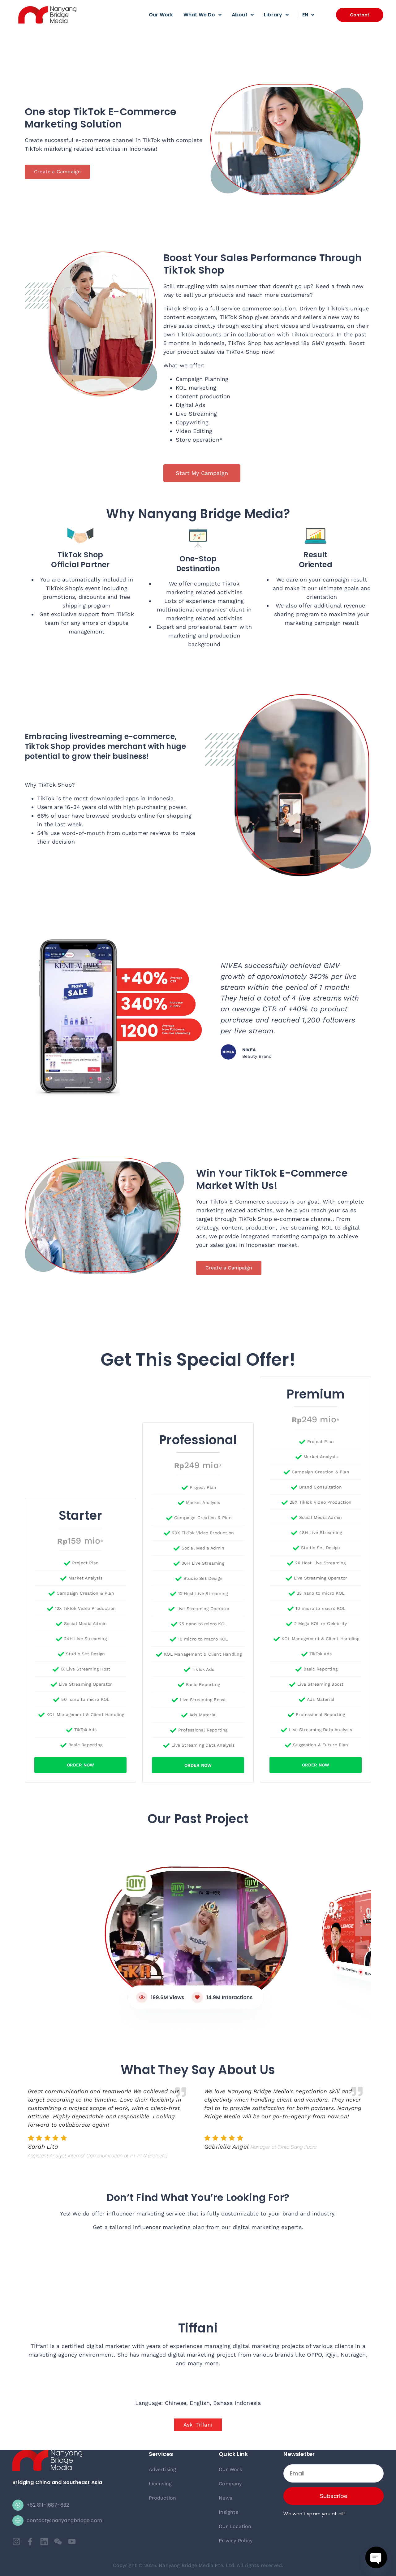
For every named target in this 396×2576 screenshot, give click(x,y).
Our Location (235, 2526)
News (225, 2498)
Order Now (81, 1765)
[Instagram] (16, 2541)
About (240, 15)
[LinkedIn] (44, 2541)
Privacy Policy (236, 2541)
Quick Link (233, 2454)
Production (163, 2498)
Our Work (161, 15)
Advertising (163, 2469)
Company (230, 2484)
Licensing (160, 2484)
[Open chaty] (376, 2557)
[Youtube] (72, 2541)
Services (161, 2454)
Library (273, 15)
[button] (360, 15)
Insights (228, 2512)
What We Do (199, 15)
